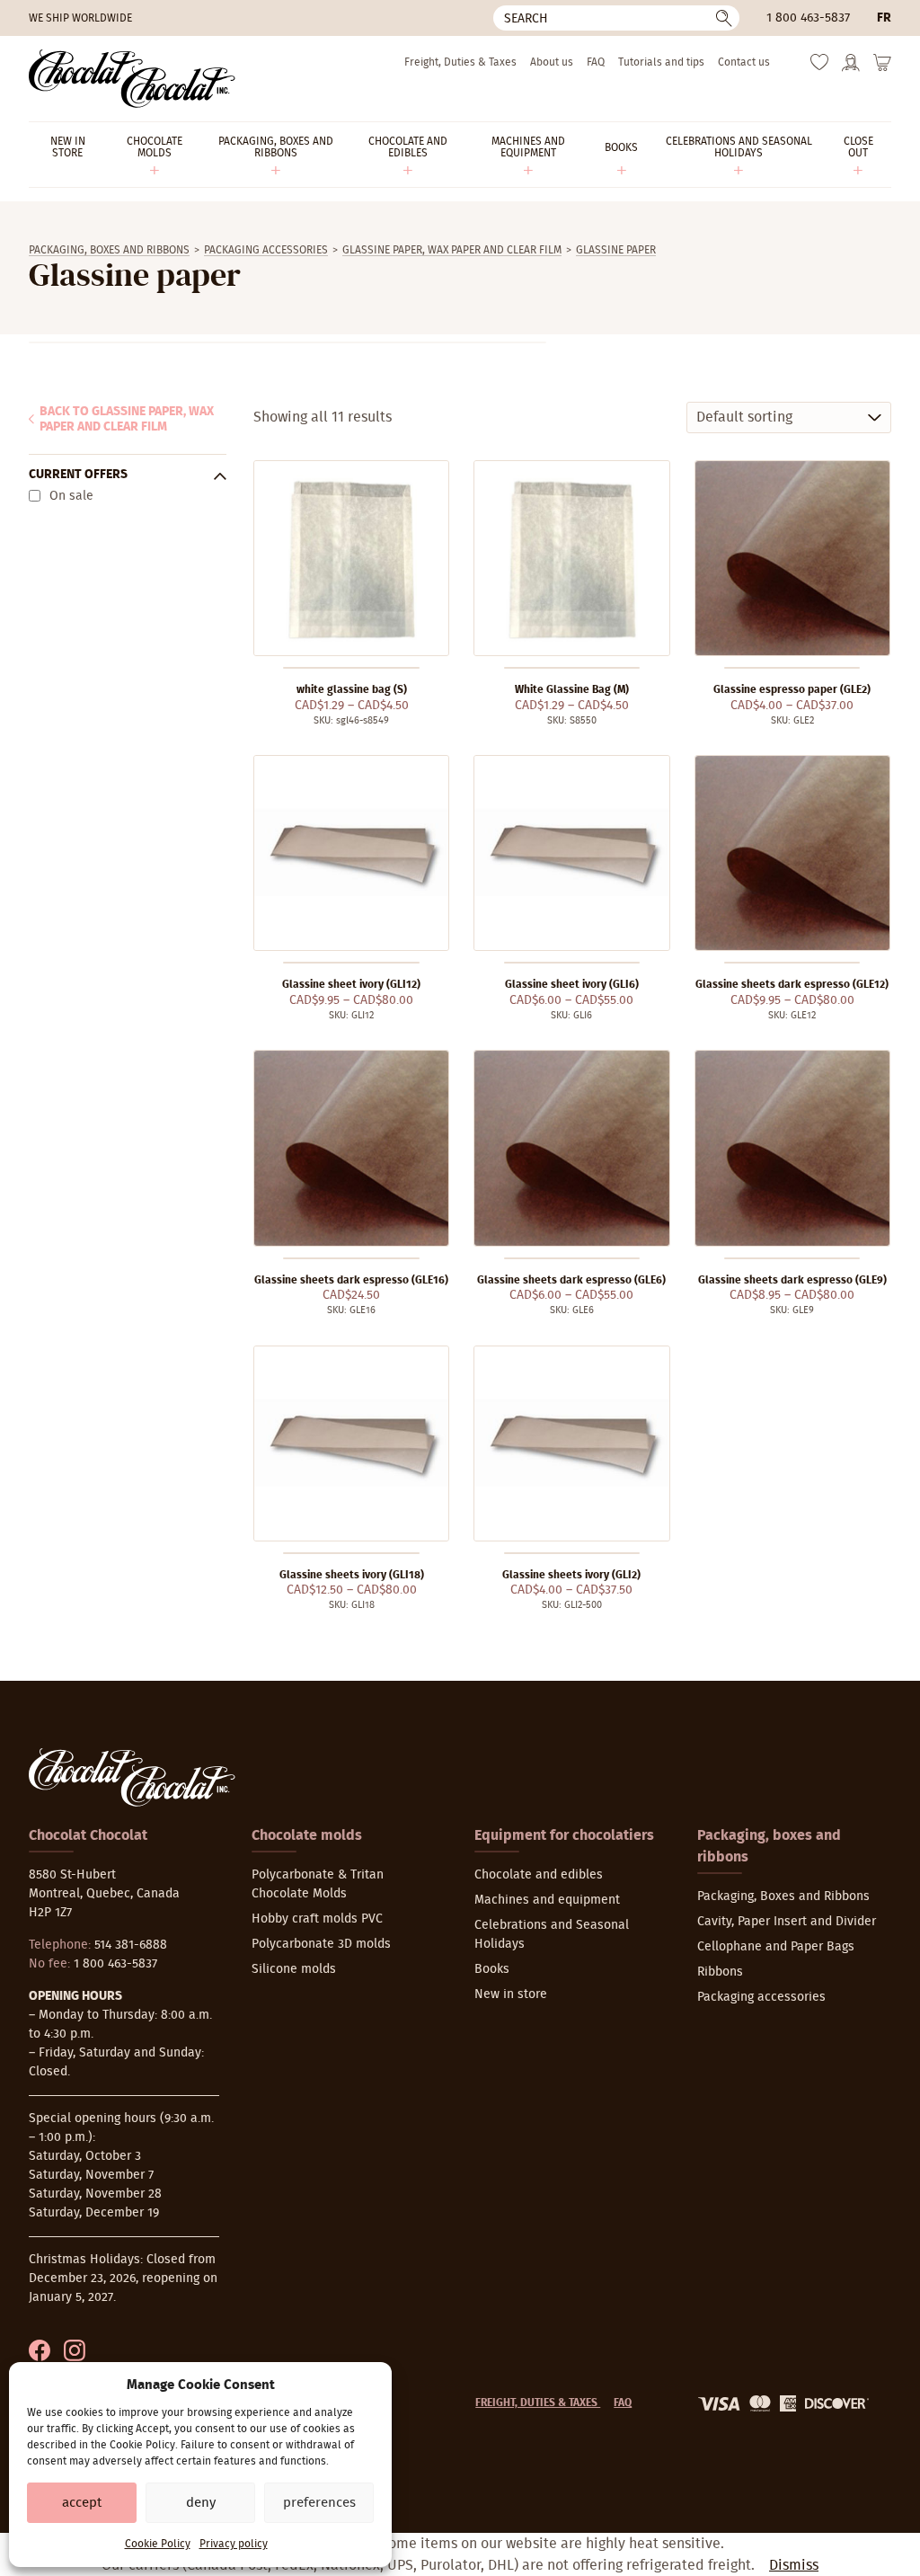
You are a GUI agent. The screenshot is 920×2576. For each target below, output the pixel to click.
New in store (511, 1994)
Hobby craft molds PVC (317, 1919)
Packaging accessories (266, 250)
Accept (82, 2503)
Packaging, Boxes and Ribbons (109, 250)
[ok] (724, 18)
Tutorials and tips (661, 62)
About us (552, 62)
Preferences (319, 2503)
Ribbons (720, 1972)
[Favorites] (819, 67)
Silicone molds (294, 1969)
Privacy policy (234, 2544)
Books (492, 1969)
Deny (201, 2503)
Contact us (744, 62)
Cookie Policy (158, 2544)
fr (884, 18)
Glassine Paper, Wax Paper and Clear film (452, 250)
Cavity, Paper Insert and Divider (787, 1922)
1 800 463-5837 (808, 18)
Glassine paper (616, 250)
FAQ (596, 62)
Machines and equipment (547, 1900)
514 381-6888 (131, 1945)
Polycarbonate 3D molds (321, 1944)
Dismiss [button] (794, 2565)
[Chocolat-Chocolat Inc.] (132, 79)
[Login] (851, 68)
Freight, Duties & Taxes (460, 62)
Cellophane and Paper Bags (776, 1947)
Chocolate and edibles (539, 1875)
